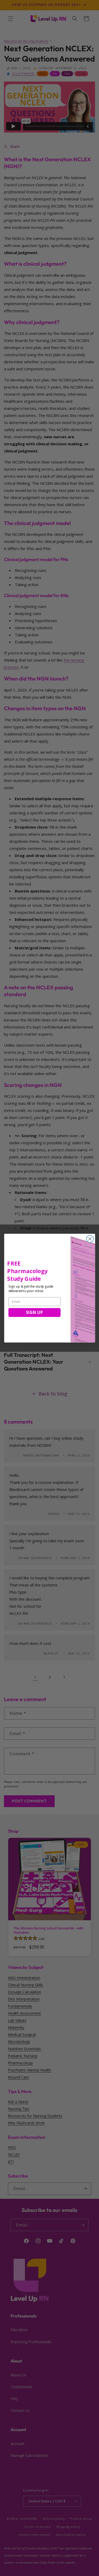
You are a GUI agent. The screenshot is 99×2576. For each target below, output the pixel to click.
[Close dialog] (90, 1239)
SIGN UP (34, 1312)
